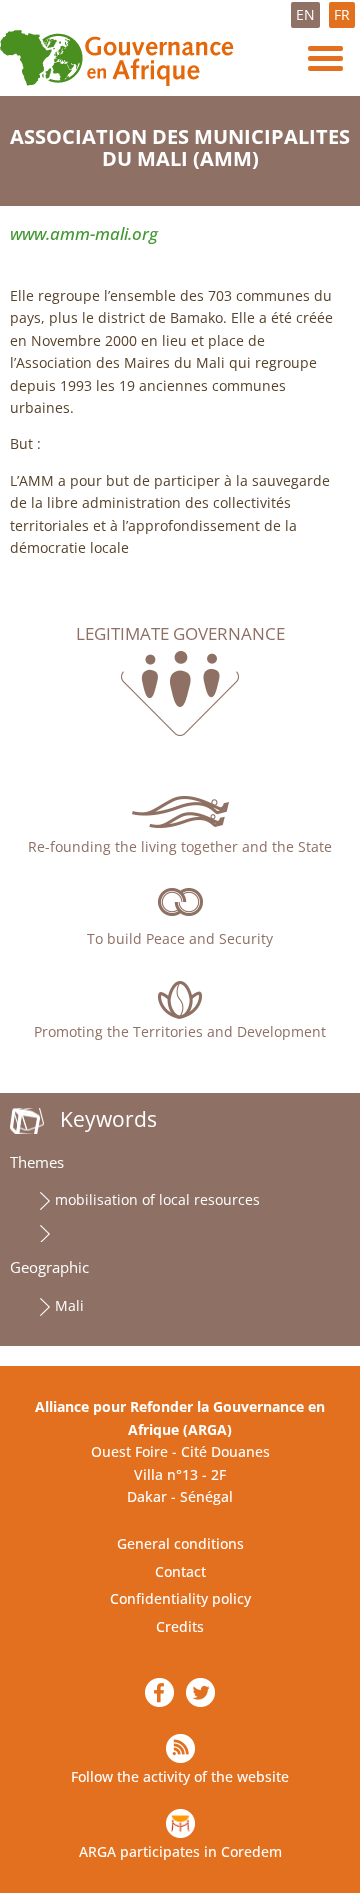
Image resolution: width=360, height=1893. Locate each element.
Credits (180, 1626)
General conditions (180, 1543)
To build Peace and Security (180, 938)
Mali (69, 1305)
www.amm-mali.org (84, 233)
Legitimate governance (180, 634)
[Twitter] (200, 1693)
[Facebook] (159, 1693)
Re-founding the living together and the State (180, 846)
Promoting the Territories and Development (180, 1031)
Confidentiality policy (180, 1598)
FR (342, 14)
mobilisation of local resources (157, 1199)
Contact (180, 1571)
